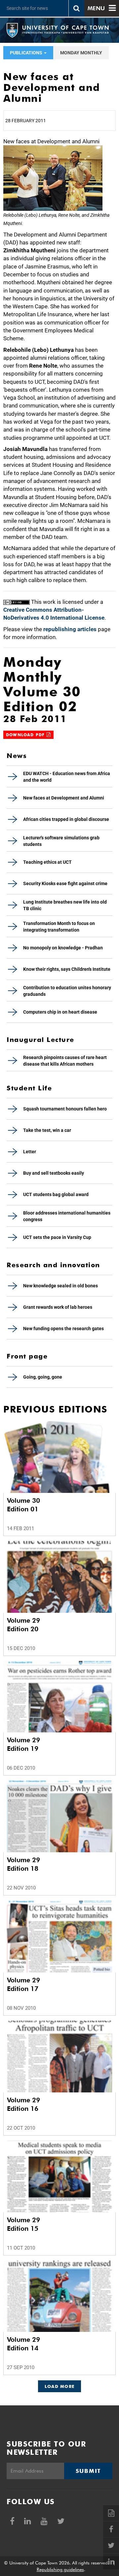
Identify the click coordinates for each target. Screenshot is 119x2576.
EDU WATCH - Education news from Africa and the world (67, 777)
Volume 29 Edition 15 (23, 2224)
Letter (30, 1152)
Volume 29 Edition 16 (23, 2104)
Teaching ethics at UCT (47, 862)
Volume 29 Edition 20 (23, 1625)
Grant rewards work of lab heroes (58, 1307)
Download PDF (26, 735)
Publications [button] (27, 53)
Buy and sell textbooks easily (54, 1173)
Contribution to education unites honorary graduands (67, 991)
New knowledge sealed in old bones (60, 1286)
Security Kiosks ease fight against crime (65, 883)
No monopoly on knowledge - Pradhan (63, 948)
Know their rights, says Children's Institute (67, 969)
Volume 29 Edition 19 (23, 1744)
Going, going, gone (43, 1377)
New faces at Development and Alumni (64, 798)
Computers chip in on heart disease (60, 1012)
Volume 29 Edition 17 (23, 1984)
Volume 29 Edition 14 (23, 2344)
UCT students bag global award (56, 1194)
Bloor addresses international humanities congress (67, 1216)
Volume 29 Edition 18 (23, 1864)
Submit (88, 2471)
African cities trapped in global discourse (66, 819)
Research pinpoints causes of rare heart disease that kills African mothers (65, 1061)
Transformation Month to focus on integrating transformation (59, 927)
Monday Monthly (81, 53)
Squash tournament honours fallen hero (65, 1109)
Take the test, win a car (47, 1130)
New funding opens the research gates (63, 1329)
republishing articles (70, 629)
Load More (60, 2386)
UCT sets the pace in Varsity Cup (57, 1237)
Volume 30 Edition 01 (23, 1505)
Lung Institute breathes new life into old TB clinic (65, 905)
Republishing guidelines (60, 2569)
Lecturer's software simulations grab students (61, 841)
